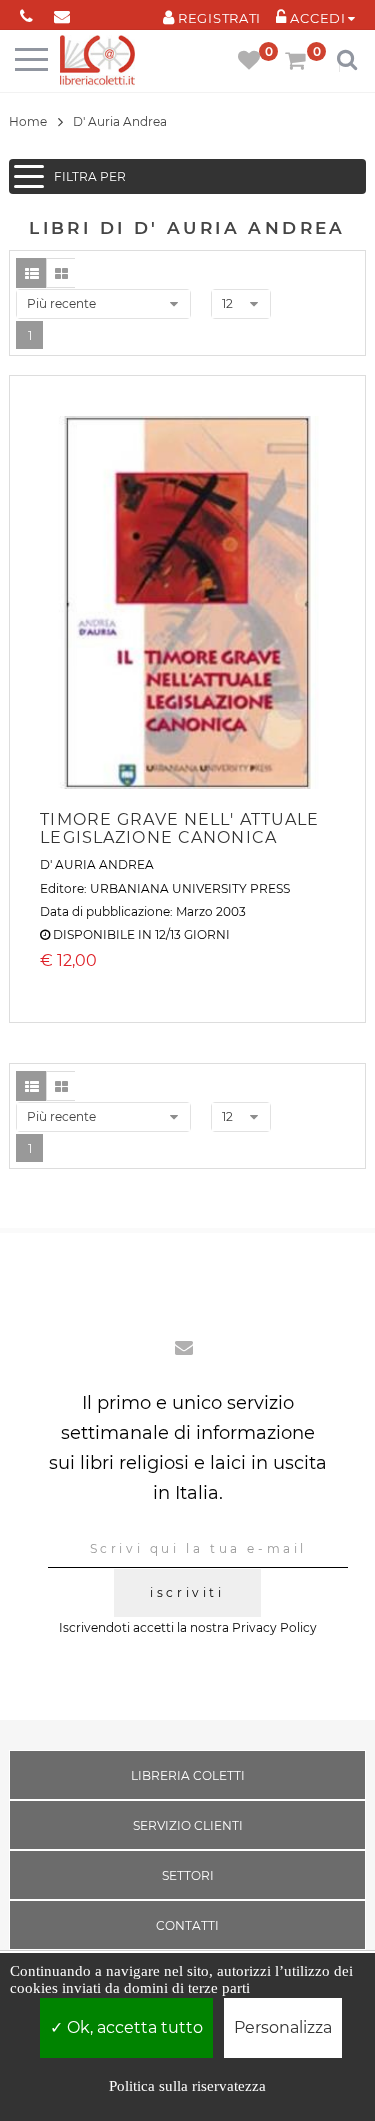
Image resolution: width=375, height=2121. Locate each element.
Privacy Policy (274, 1627)
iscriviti (187, 1592)
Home (28, 121)
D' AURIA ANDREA (97, 864)
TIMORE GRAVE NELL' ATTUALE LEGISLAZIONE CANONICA (179, 828)
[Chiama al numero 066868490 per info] (26, 12)
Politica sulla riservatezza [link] (187, 2086)
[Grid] (61, 273)
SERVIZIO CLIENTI (188, 1825)
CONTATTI (187, 1925)
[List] (31, 273)
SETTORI (188, 1875)
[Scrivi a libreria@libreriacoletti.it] (61, 12)
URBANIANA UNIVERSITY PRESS (190, 888)
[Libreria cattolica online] (97, 61)
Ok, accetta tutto (133, 2027)
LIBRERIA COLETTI (188, 1775)
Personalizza (283, 2027)
